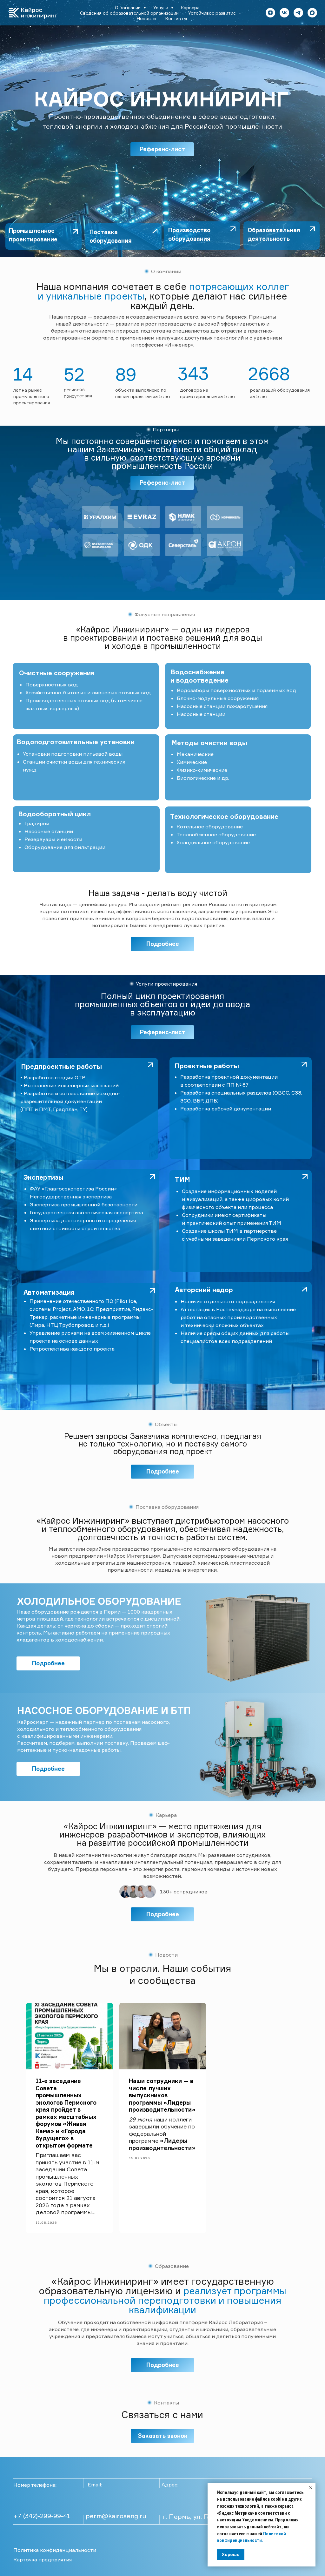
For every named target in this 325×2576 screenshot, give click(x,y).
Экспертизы (43, 1177)
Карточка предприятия (43, 2559)
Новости (146, 18)
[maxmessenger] (312, 13)
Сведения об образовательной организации (129, 13)
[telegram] (298, 13)
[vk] (284, 13)
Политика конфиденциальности (55, 2550)
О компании (128, 7)
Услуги (161, 7)
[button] (162, 2436)
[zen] (270, 13)
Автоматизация (49, 1292)
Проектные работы (207, 1066)
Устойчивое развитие (213, 13)
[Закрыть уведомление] (311, 2488)
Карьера (190, 7)
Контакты (176, 18)
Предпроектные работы (61, 1066)
